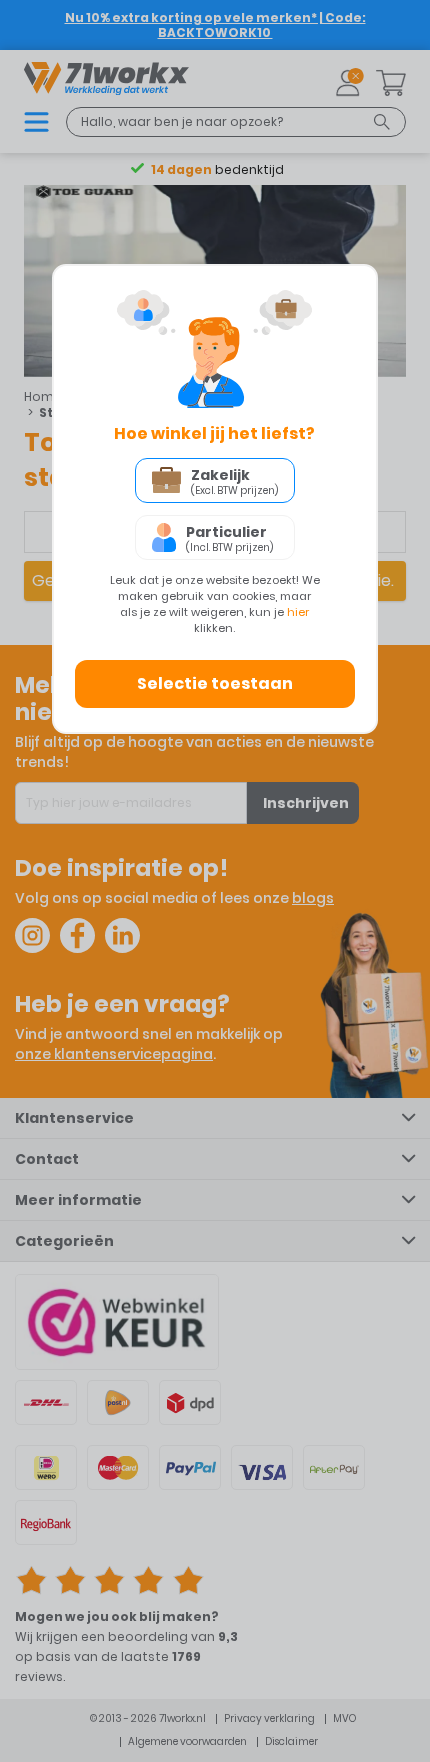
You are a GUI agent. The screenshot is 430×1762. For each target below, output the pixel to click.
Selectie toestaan (215, 683)
